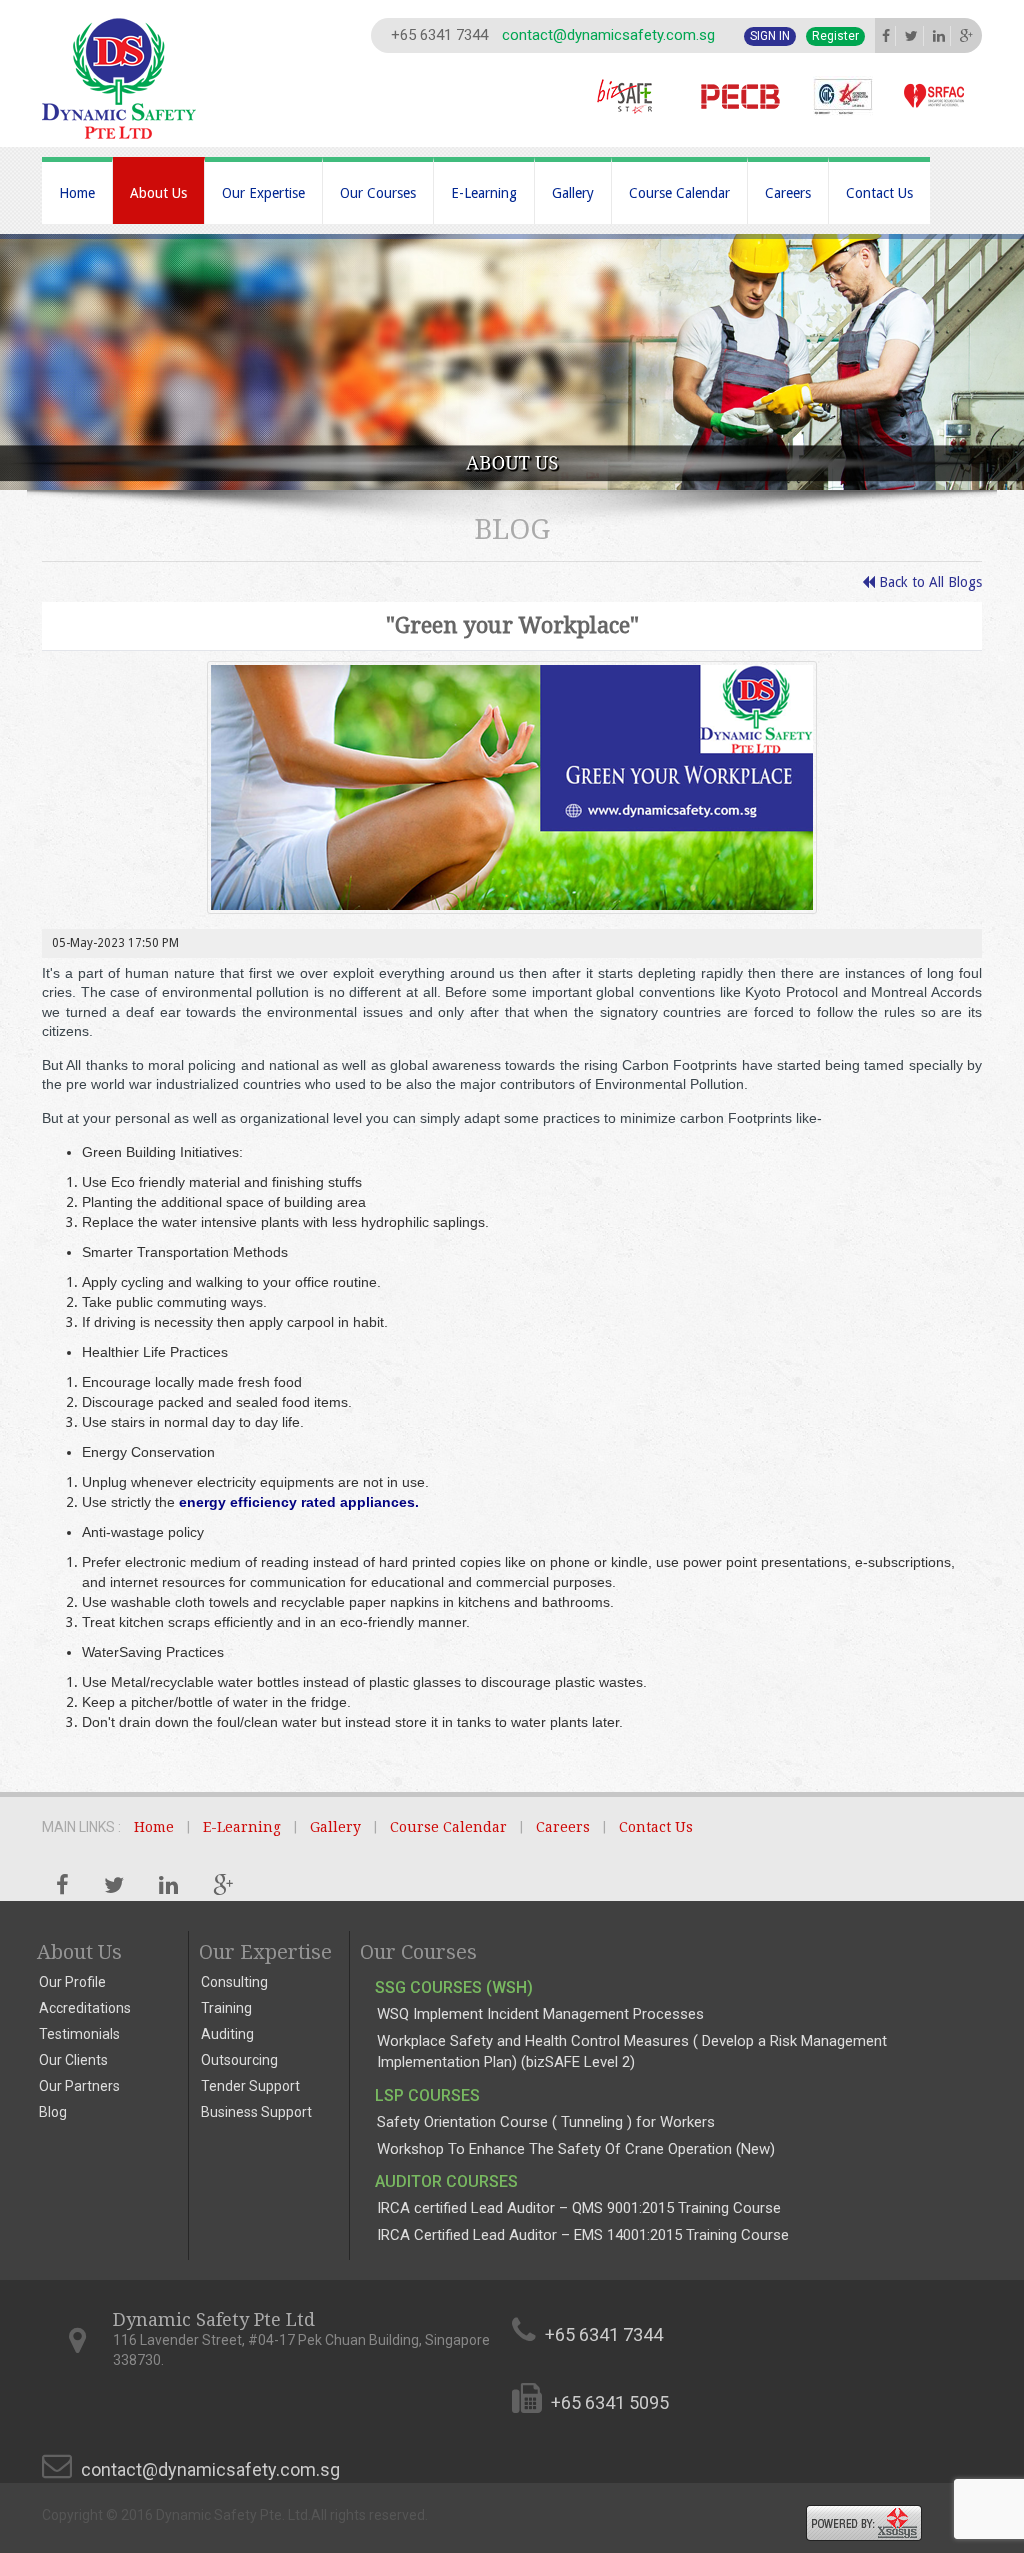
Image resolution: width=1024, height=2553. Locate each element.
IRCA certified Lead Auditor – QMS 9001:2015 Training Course (579, 2208)
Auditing (227, 2034)
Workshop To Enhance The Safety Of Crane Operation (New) (576, 2149)
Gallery (573, 193)
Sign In (770, 36)
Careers (788, 193)
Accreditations (85, 2008)
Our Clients (73, 2060)
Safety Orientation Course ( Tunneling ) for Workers (546, 2122)
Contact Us (879, 193)
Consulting (234, 1982)
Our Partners (79, 2086)
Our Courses (378, 193)
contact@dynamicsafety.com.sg (608, 35)
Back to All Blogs (928, 582)
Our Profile (72, 1982)
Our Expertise (263, 193)
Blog (53, 2112)
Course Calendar (679, 193)
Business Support (256, 2112)
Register (835, 36)
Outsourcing (239, 2060)
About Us (158, 193)
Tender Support (250, 2086)
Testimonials (79, 2034)
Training (226, 2008)
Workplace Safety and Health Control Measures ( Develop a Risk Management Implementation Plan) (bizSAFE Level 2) (632, 2051)
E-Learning (484, 193)
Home (77, 193)
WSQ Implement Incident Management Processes (540, 2014)
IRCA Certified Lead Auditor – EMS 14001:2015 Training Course (583, 2235)
